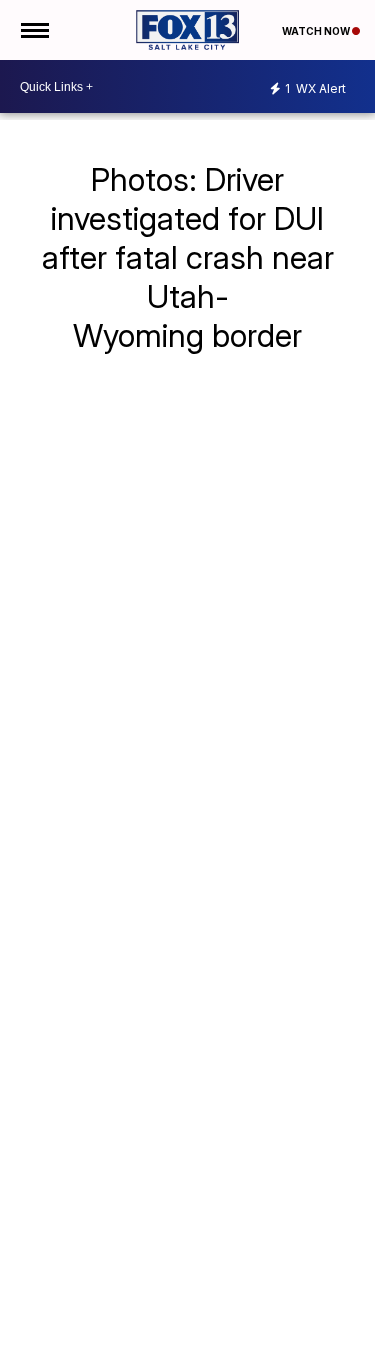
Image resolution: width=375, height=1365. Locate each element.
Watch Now (317, 31)
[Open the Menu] (33, 30)
